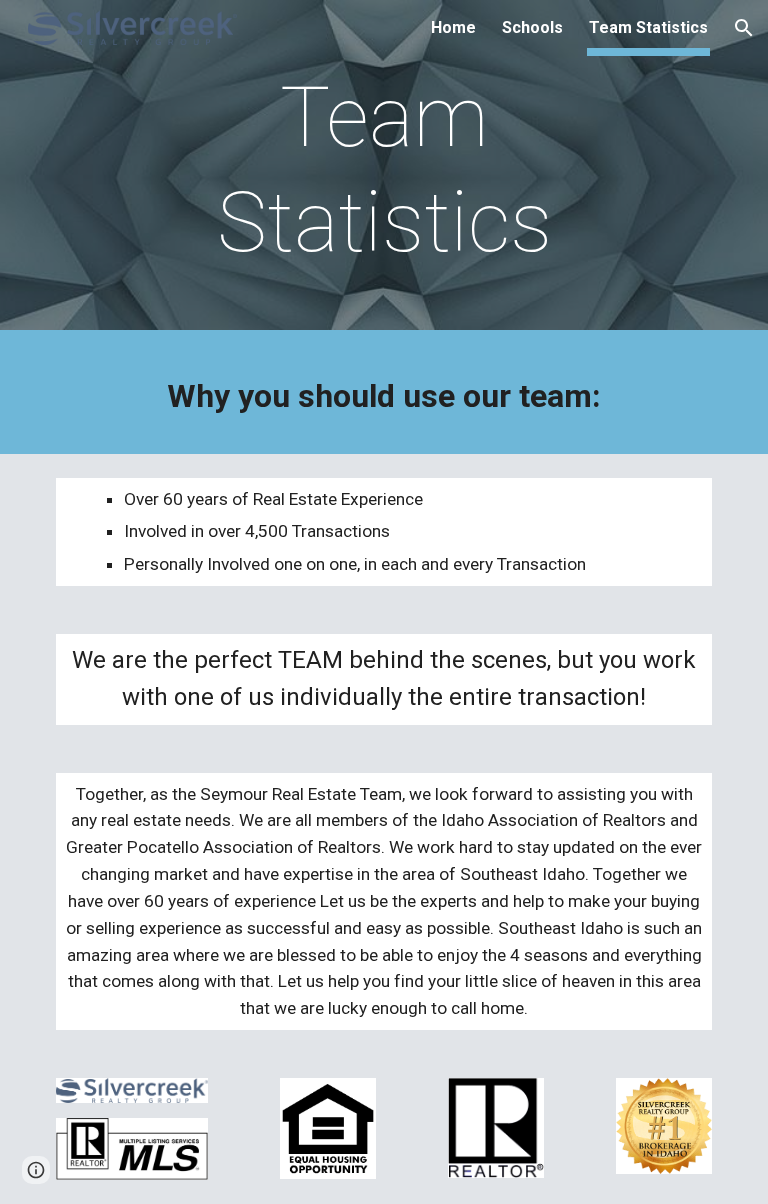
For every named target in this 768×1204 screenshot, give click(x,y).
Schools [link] (532, 27)
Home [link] (453, 27)
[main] (383, 170)
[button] (744, 28)
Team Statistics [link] (648, 27)
